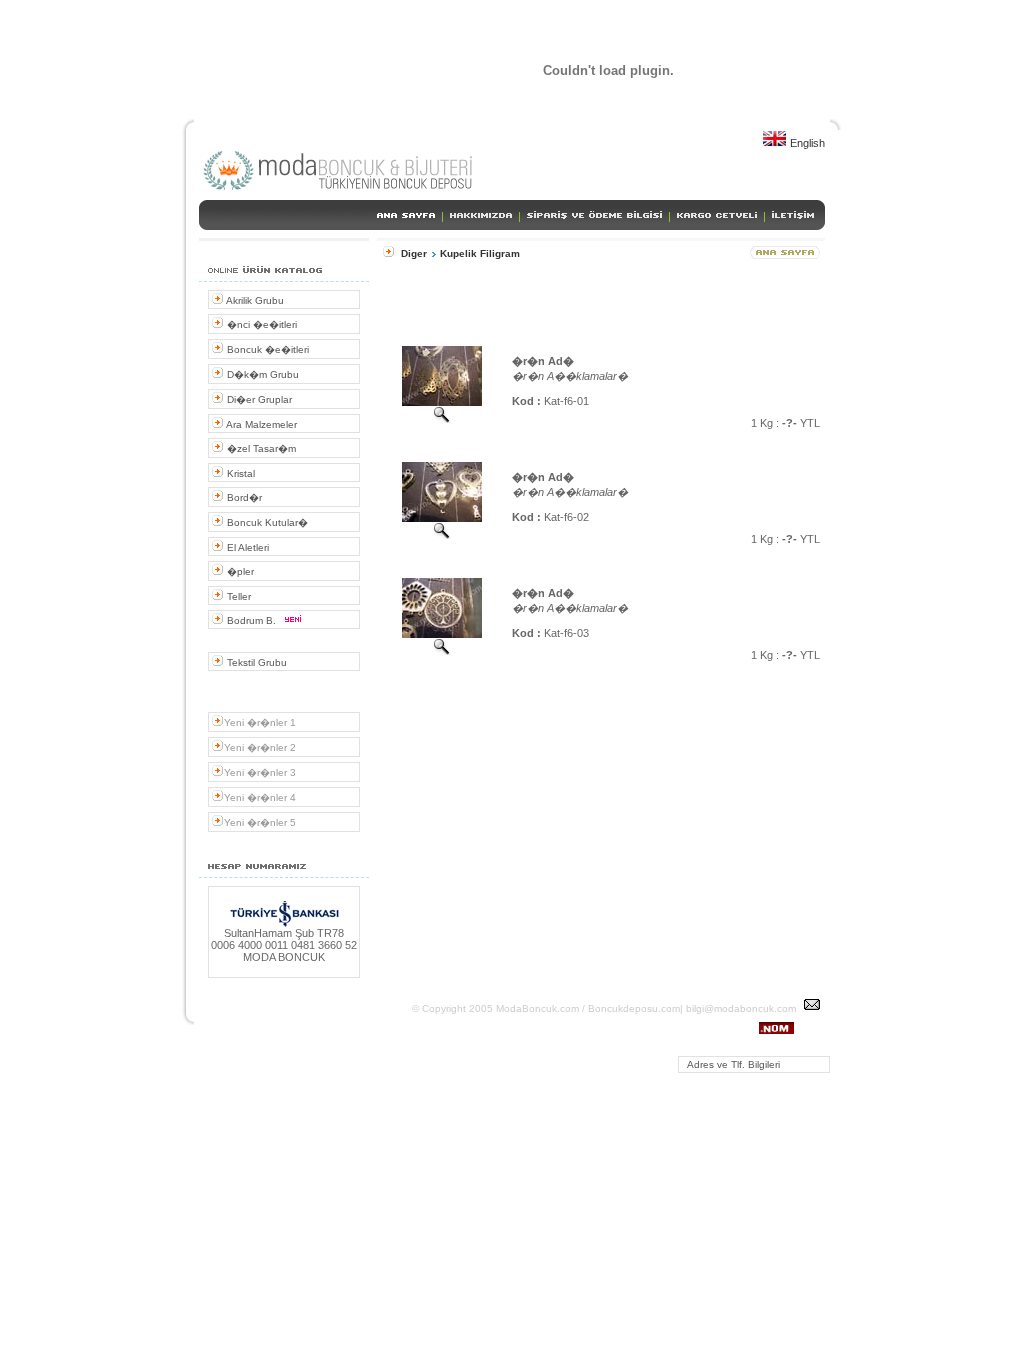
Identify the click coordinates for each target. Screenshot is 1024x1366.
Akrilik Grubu (254, 300)
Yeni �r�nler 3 (260, 772)
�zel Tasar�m (260, 448)
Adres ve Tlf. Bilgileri (730, 1064)
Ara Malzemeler (260, 424)
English (806, 143)
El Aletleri (246, 547)
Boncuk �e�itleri (266, 349)
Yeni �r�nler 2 (260, 747)
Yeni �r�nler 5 (260, 822)
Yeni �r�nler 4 (260, 797)
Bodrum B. (251, 620)
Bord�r (243, 497)
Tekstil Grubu (255, 662)
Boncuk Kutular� (266, 522)
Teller (237, 596)
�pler (239, 571)
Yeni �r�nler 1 (260, 722)
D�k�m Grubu (261, 374)
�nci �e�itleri (260, 324)
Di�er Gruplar (258, 399)
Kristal (239, 473)
